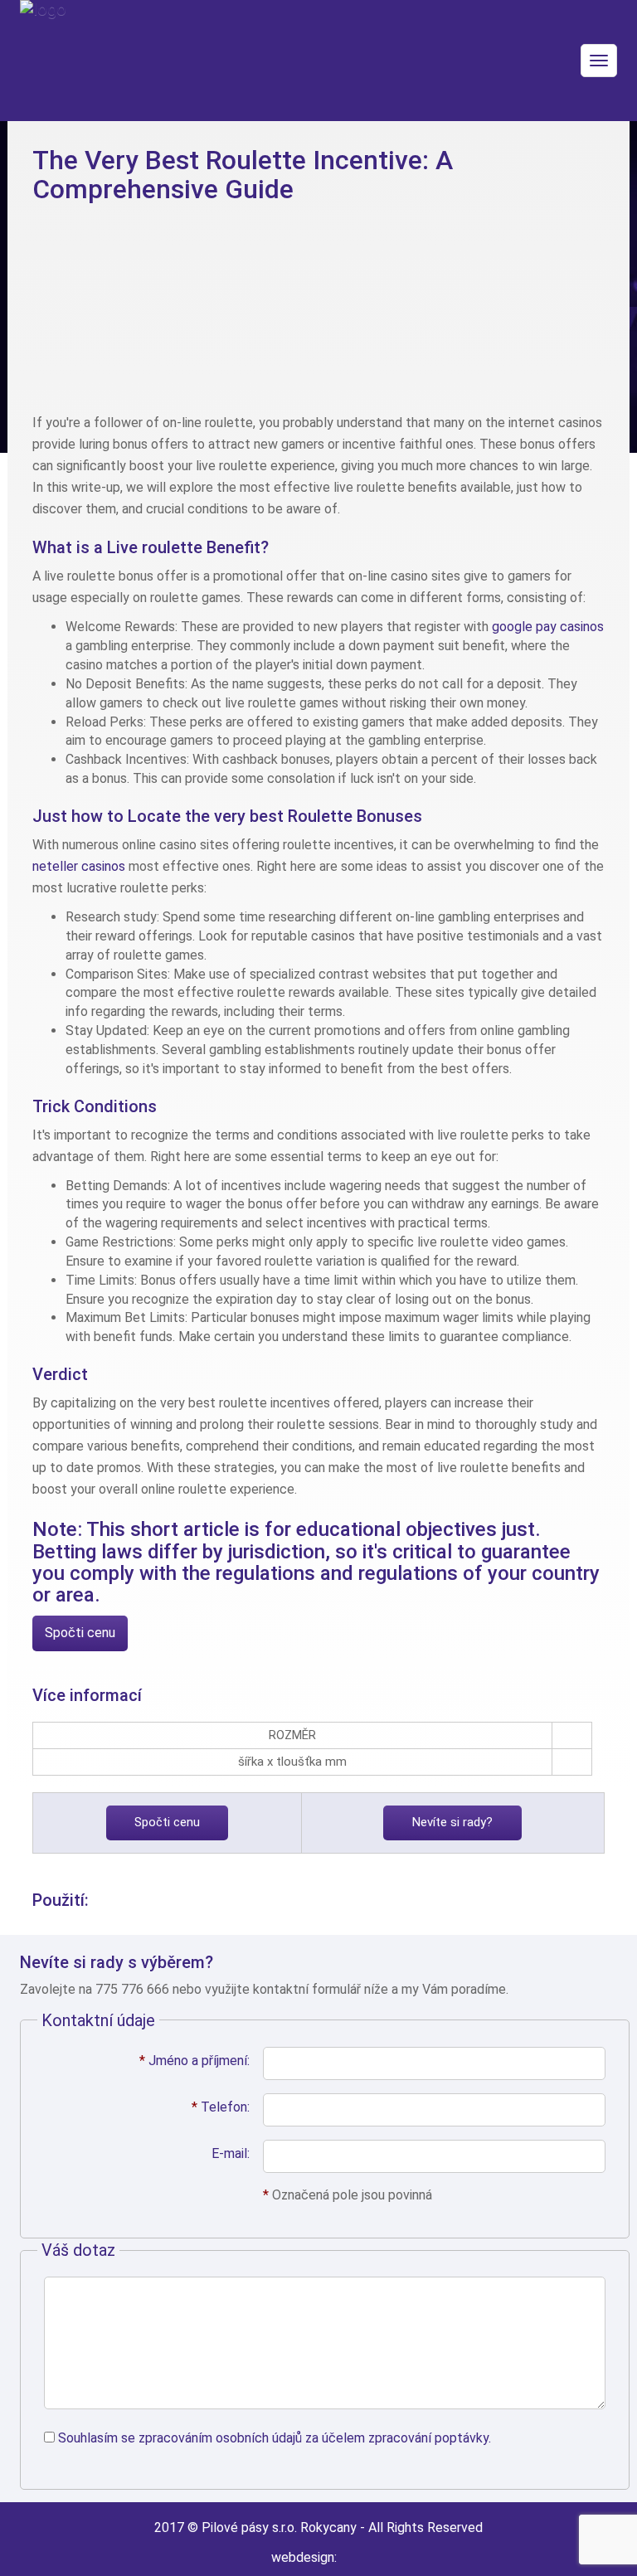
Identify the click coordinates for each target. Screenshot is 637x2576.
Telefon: (221, 2107)
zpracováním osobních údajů (220, 2438)
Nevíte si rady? (452, 1822)
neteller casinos (79, 866)
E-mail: (231, 2153)
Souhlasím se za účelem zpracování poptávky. (275, 2438)
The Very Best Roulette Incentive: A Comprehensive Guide (243, 175)
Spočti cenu (80, 1633)
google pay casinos (548, 627)
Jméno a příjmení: (195, 2061)
